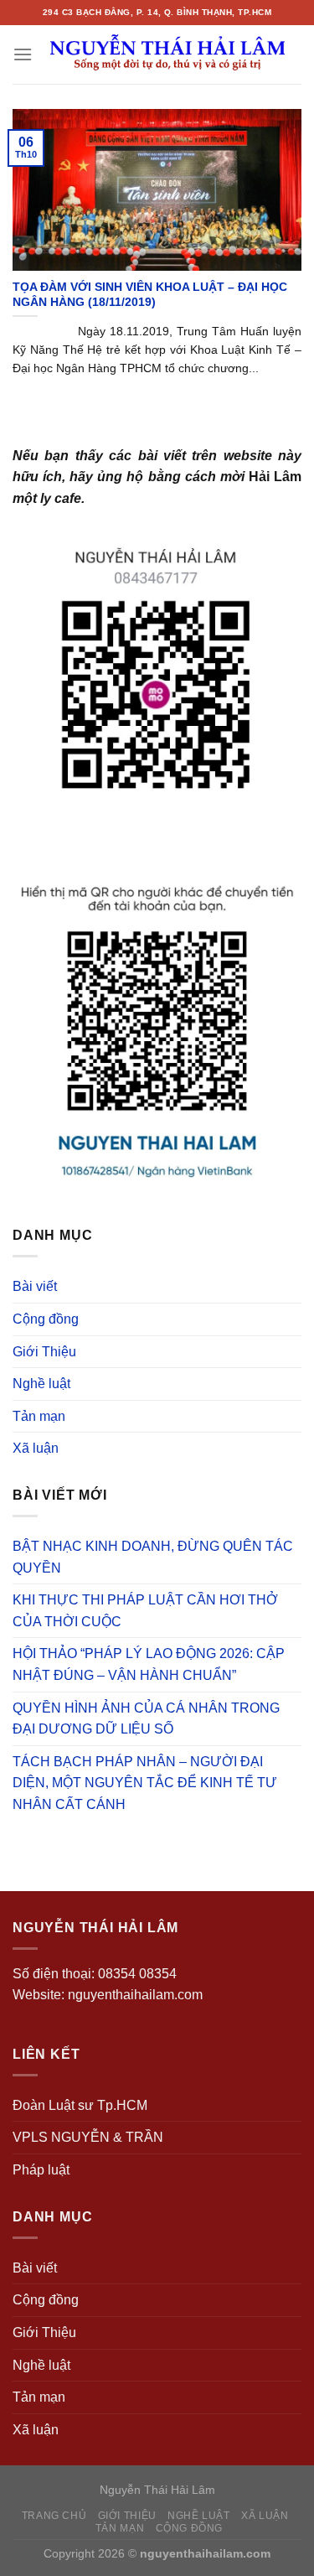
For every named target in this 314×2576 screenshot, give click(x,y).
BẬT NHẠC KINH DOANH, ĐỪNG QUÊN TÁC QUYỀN (153, 1557)
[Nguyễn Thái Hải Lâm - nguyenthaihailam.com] (167, 54)
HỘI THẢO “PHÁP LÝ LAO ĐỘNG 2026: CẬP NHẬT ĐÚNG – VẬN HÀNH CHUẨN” (149, 1664)
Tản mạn (39, 1416)
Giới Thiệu (44, 1352)
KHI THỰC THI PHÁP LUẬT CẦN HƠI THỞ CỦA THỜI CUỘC (145, 1611)
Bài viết (35, 1286)
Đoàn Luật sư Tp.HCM (80, 2105)
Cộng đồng (46, 1319)
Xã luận (36, 1448)
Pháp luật (41, 2170)
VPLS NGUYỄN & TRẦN (88, 2137)
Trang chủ (54, 2516)
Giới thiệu (127, 2516)
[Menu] (23, 54)
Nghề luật (41, 1384)
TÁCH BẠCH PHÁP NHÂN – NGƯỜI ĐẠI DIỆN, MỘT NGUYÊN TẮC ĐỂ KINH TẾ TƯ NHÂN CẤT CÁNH (145, 1783)
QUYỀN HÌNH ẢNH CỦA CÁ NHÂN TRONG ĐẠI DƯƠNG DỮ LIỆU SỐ (146, 1719)
